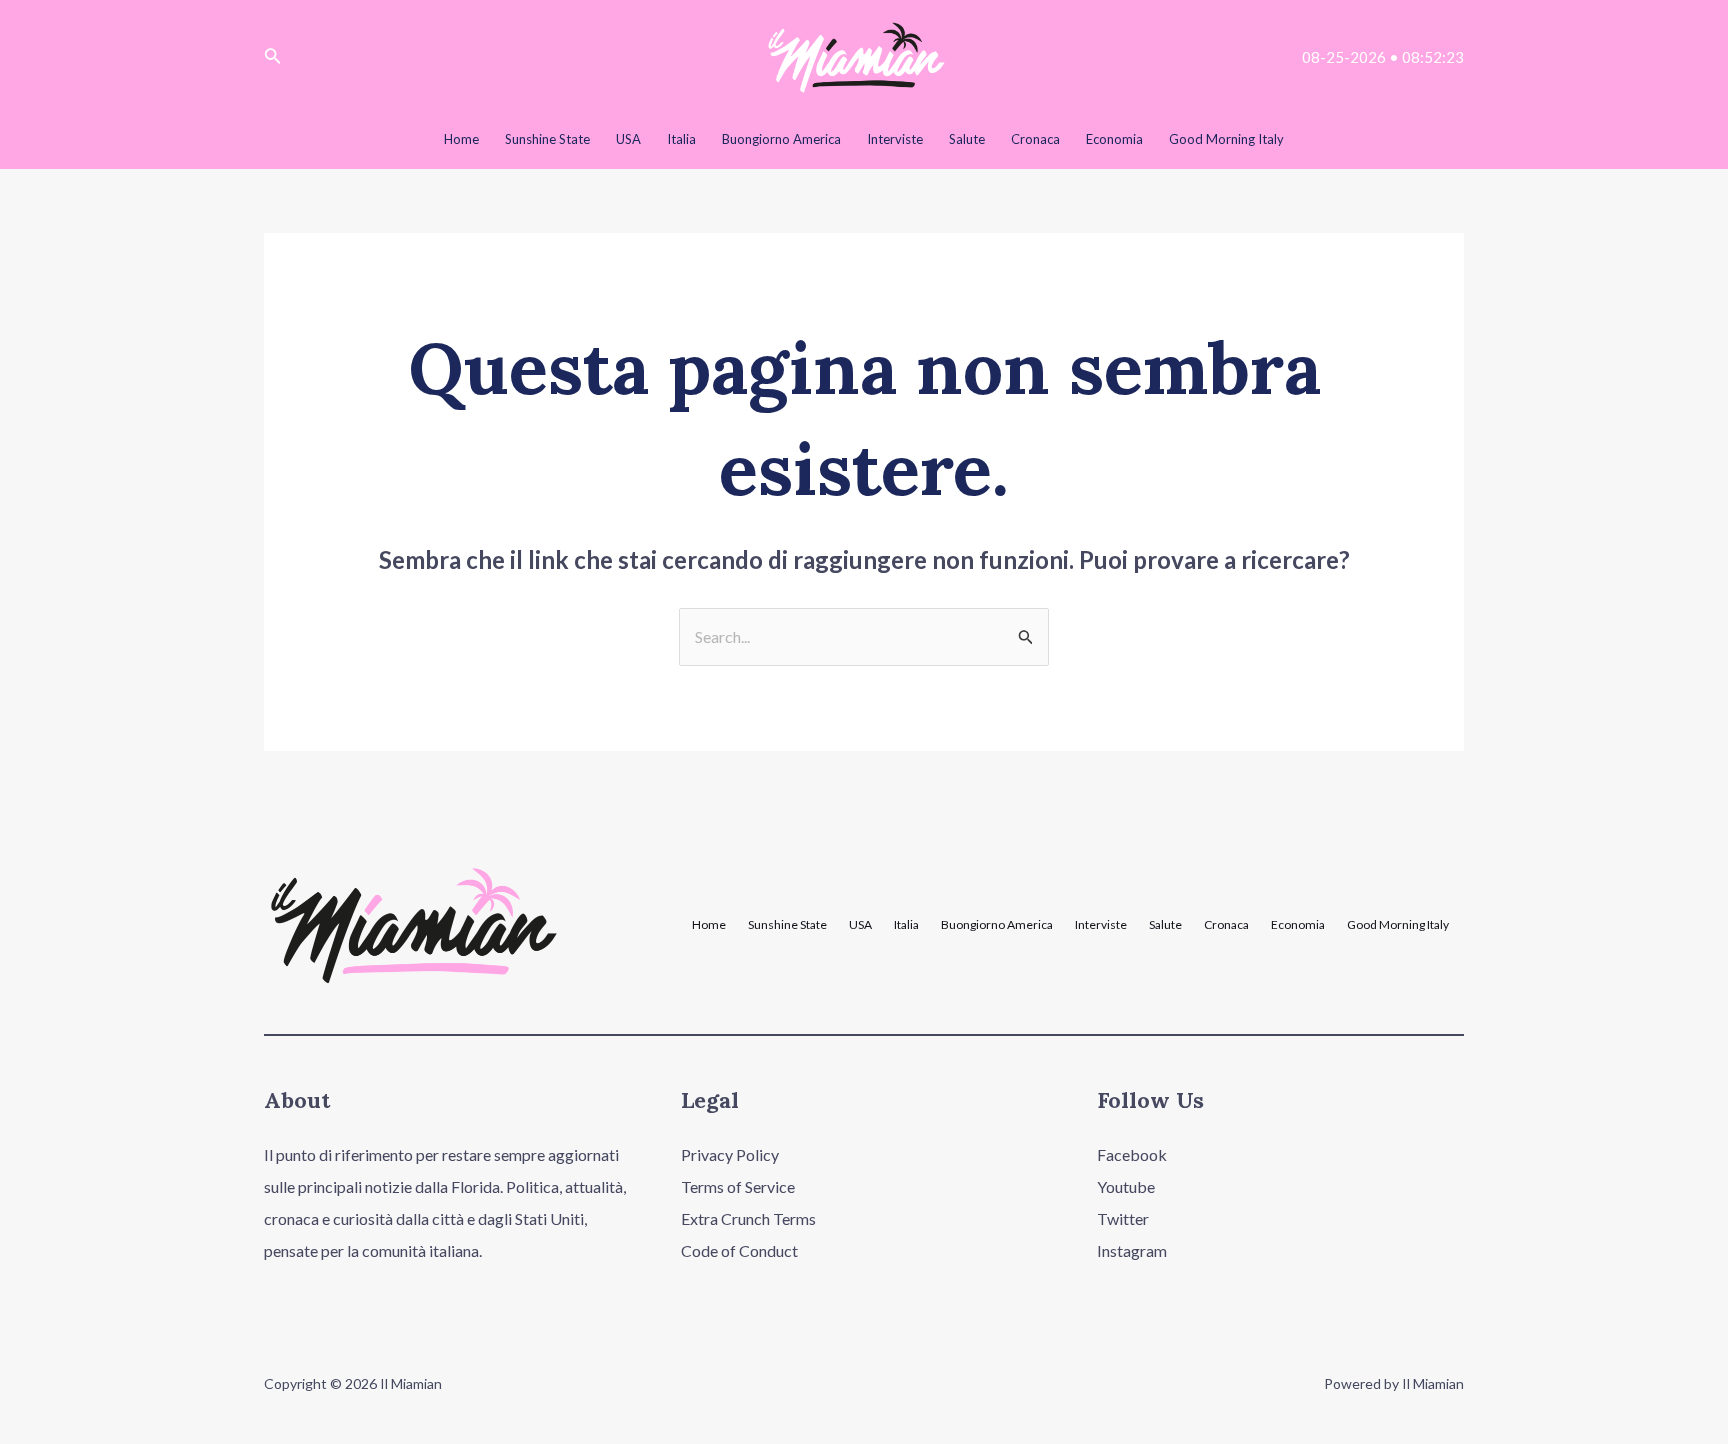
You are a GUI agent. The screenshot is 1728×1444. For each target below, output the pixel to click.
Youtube (1126, 1186)
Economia (1298, 925)
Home (709, 925)
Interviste (1101, 925)
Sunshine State (787, 925)
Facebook (1132, 1154)
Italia (906, 925)
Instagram (1132, 1250)
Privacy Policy (730, 1154)
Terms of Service (738, 1186)
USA (860, 925)
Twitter (1123, 1218)
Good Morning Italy (1398, 925)
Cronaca (1226, 925)
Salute (1165, 925)
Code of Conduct (739, 1250)
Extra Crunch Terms (748, 1218)
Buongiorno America (997, 925)
